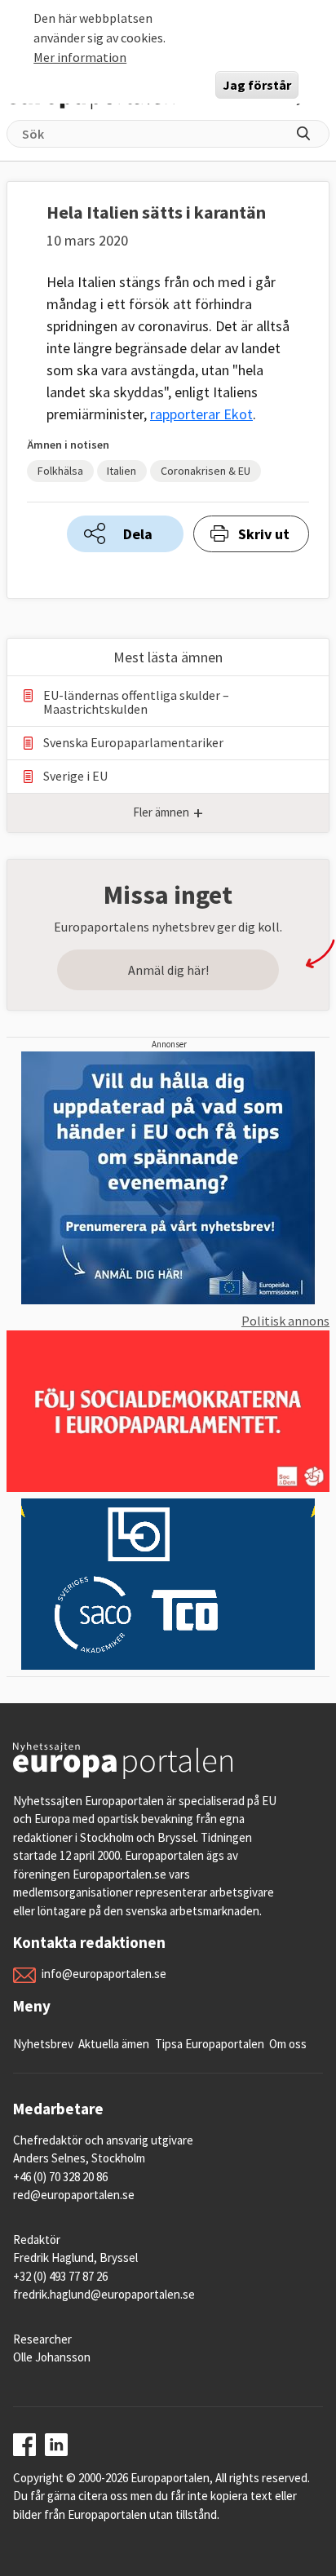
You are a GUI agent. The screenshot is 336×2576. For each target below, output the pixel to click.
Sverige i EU (75, 776)
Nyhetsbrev (43, 2044)
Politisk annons (285, 1321)
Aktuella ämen (114, 2044)
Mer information (80, 57)
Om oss (288, 2044)
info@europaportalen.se (104, 1974)
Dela (138, 534)
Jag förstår (257, 85)
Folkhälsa (60, 471)
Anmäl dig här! (168, 970)
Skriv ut (264, 534)
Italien (122, 471)
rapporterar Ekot (201, 414)
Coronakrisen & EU (206, 471)
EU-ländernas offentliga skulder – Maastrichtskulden (136, 702)
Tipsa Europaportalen (210, 2044)
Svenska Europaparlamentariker (133, 743)
